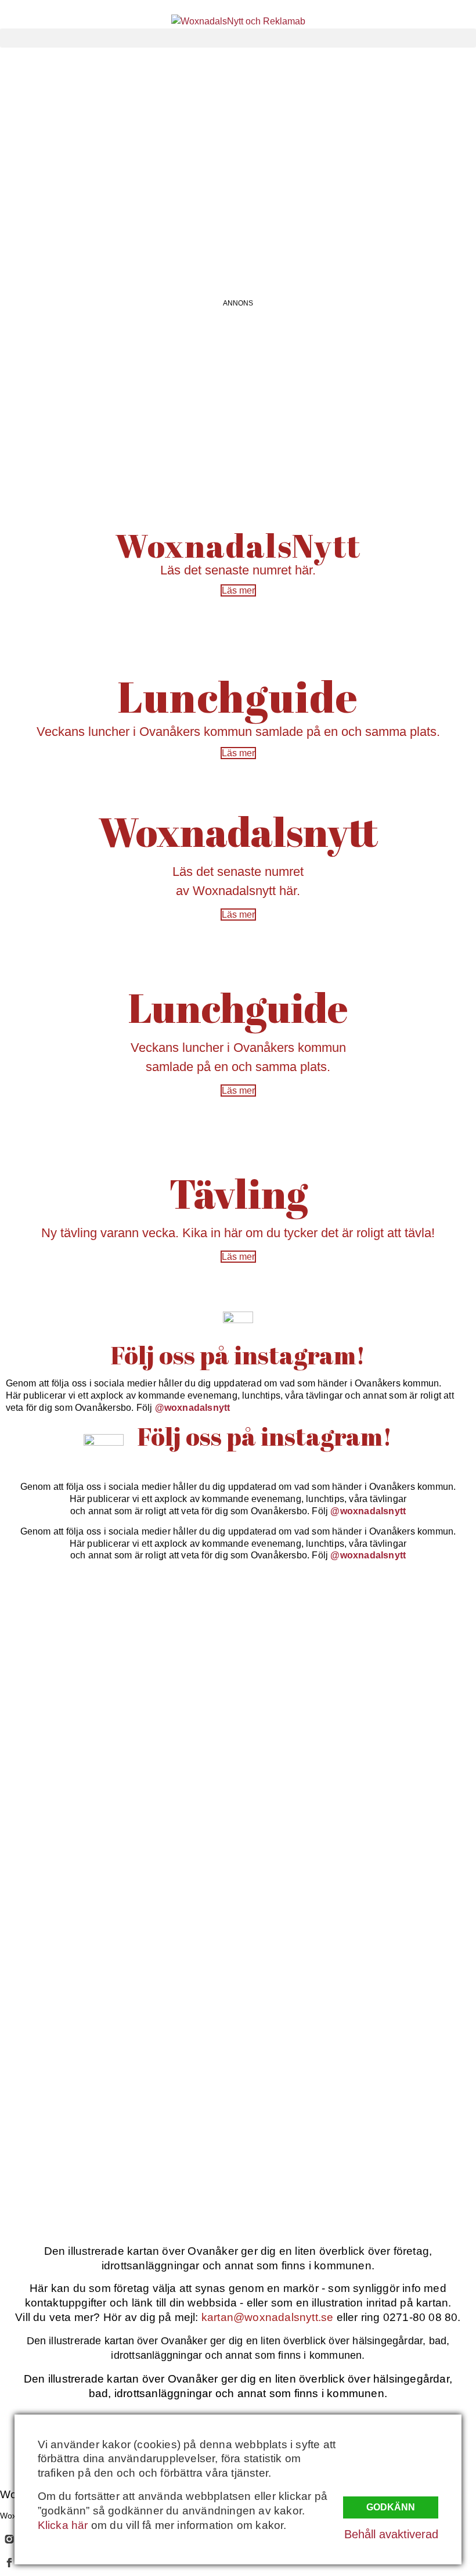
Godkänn (391, 2507)
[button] (238, 38)
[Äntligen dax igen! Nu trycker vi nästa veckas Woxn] (298, 1625)
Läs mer (238, 590)
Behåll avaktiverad (391, 2534)
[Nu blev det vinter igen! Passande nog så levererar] (178, 2126)
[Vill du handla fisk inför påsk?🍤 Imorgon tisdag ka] (298, 2126)
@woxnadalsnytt (193, 1408)
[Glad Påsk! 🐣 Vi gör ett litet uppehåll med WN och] (57, 2084)
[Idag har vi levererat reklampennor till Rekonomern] (178, 1702)
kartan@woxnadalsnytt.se (268, 2317)
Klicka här (63, 2525)
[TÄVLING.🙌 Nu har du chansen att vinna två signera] (57, 1820)
